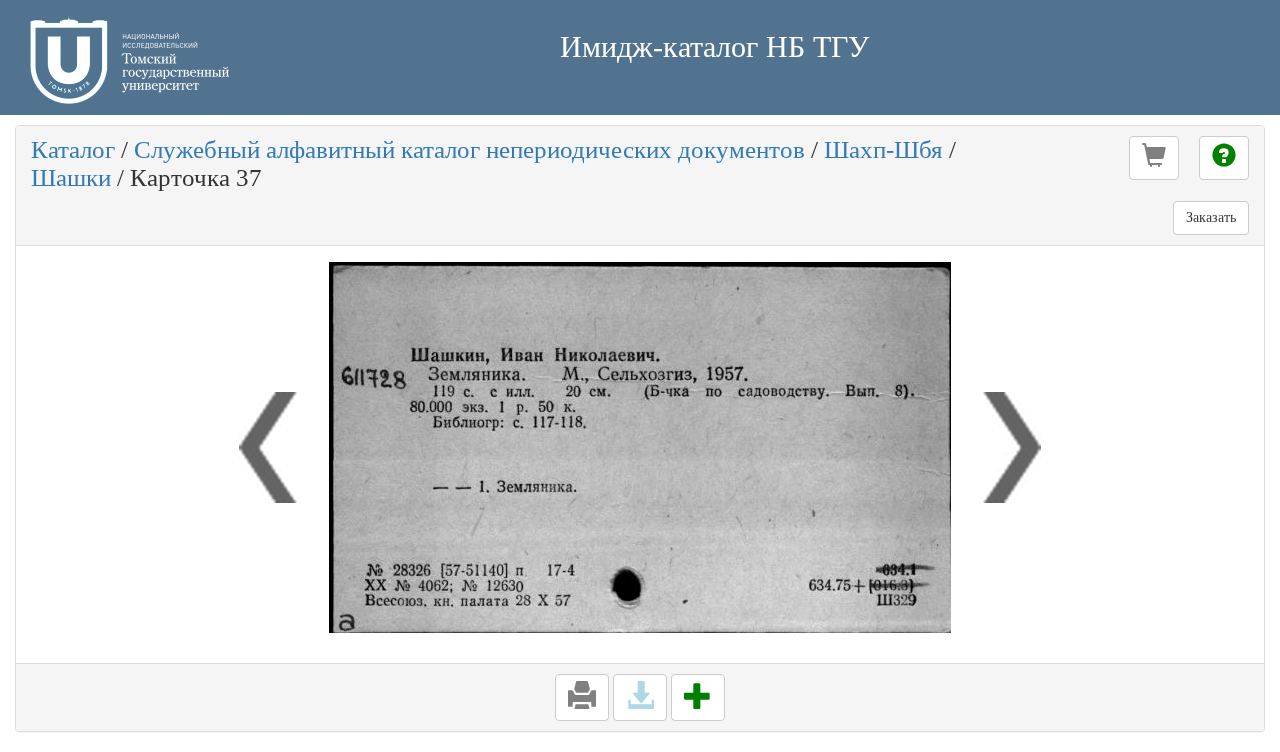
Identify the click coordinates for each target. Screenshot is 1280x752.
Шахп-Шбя (883, 149)
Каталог (73, 149)
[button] (1154, 158)
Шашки (71, 177)
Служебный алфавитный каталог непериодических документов (469, 149)
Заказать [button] (1211, 217)
